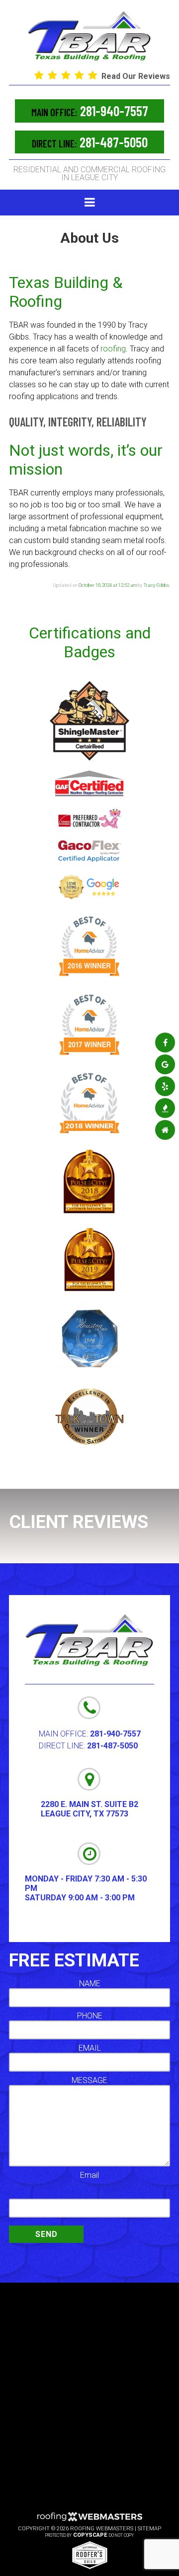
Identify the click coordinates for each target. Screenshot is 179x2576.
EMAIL (90, 2048)
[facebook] (165, 1043)
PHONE (90, 2016)
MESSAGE (89, 2080)
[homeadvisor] (165, 1130)
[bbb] (165, 1108)
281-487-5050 (90, 142)
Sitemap (149, 2529)
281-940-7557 (90, 111)
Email (89, 2175)
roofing (113, 349)
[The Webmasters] (89, 2520)
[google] (165, 1065)
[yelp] (165, 1086)
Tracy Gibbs (156, 585)
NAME (90, 1984)
